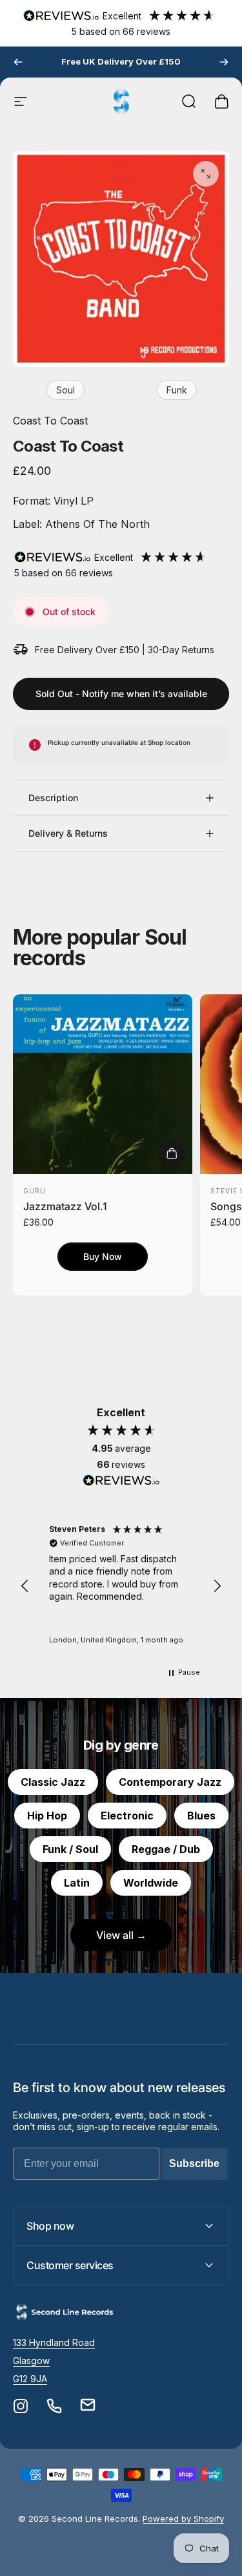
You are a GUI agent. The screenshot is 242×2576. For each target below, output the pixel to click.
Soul (66, 390)
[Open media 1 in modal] (206, 174)
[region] (121, 1586)
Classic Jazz (53, 1782)
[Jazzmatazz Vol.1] (103, 1084)
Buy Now (103, 1256)
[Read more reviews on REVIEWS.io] (121, 1481)
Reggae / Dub (166, 1849)
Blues (201, 1816)
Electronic (127, 1816)
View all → (121, 1935)
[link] (54, 2343)
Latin (77, 1883)
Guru (35, 1191)
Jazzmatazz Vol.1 (65, 1206)
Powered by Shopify (183, 2518)
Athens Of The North (96, 524)
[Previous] (18, 62)
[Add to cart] (172, 1153)
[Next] (224, 62)
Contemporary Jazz (170, 1782)
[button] (25, 1586)
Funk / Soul (70, 1849)
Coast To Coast (50, 421)
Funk (177, 390)
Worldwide (151, 1883)
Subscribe (194, 2163)
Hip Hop (47, 1816)
